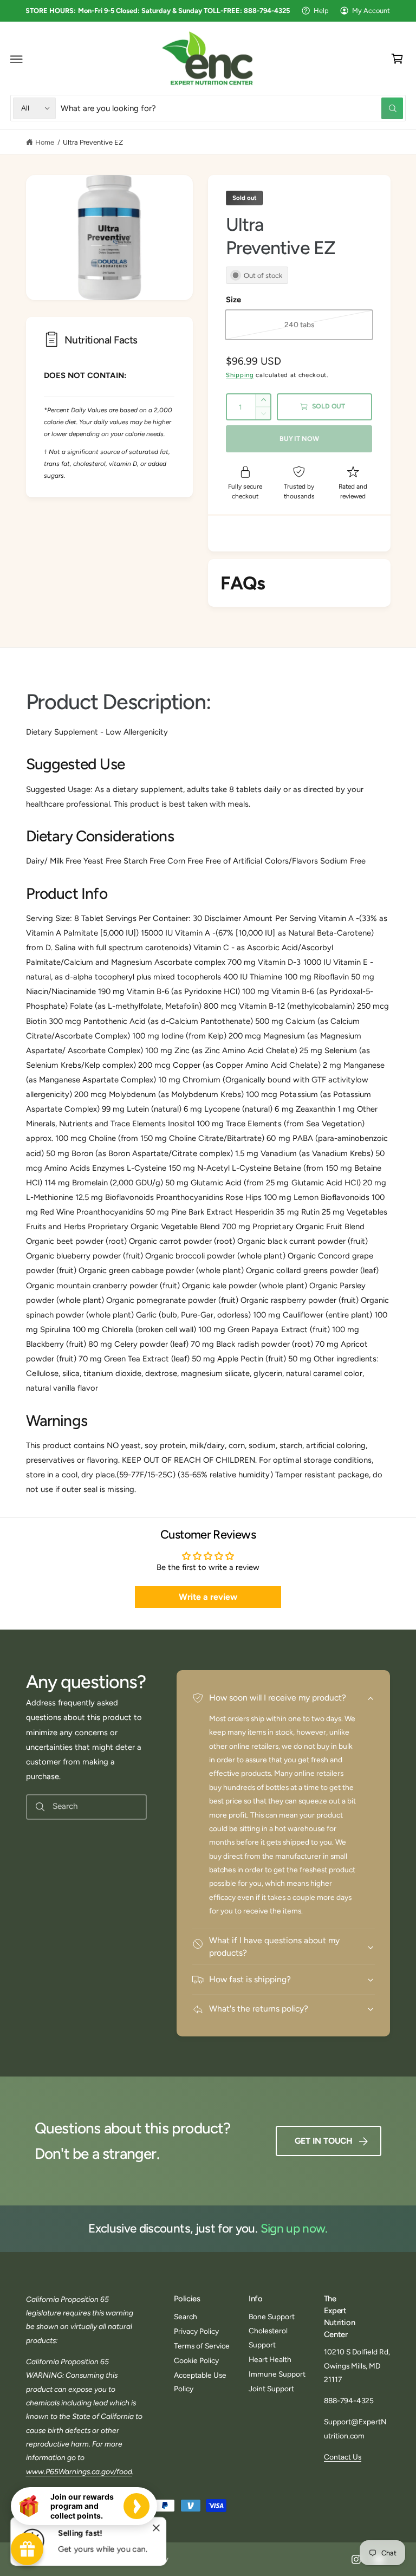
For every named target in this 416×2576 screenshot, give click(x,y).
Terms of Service (202, 2346)
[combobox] (232, 108)
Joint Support (271, 2389)
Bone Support (272, 2317)
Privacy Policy (196, 2331)
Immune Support (277, 2374)
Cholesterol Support (268, 2337)
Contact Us (343, 2457)
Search (186, 2317)
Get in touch (324, 2141)
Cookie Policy (196, 2360)
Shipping (240, 375)
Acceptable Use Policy (200, 2382)
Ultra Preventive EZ (93, 142)
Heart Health (270, 2359)
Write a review (208, 1597)
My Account (371, 11)
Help (321, 11)
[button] (17, 59)
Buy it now (299, 439)
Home (45, 142)
